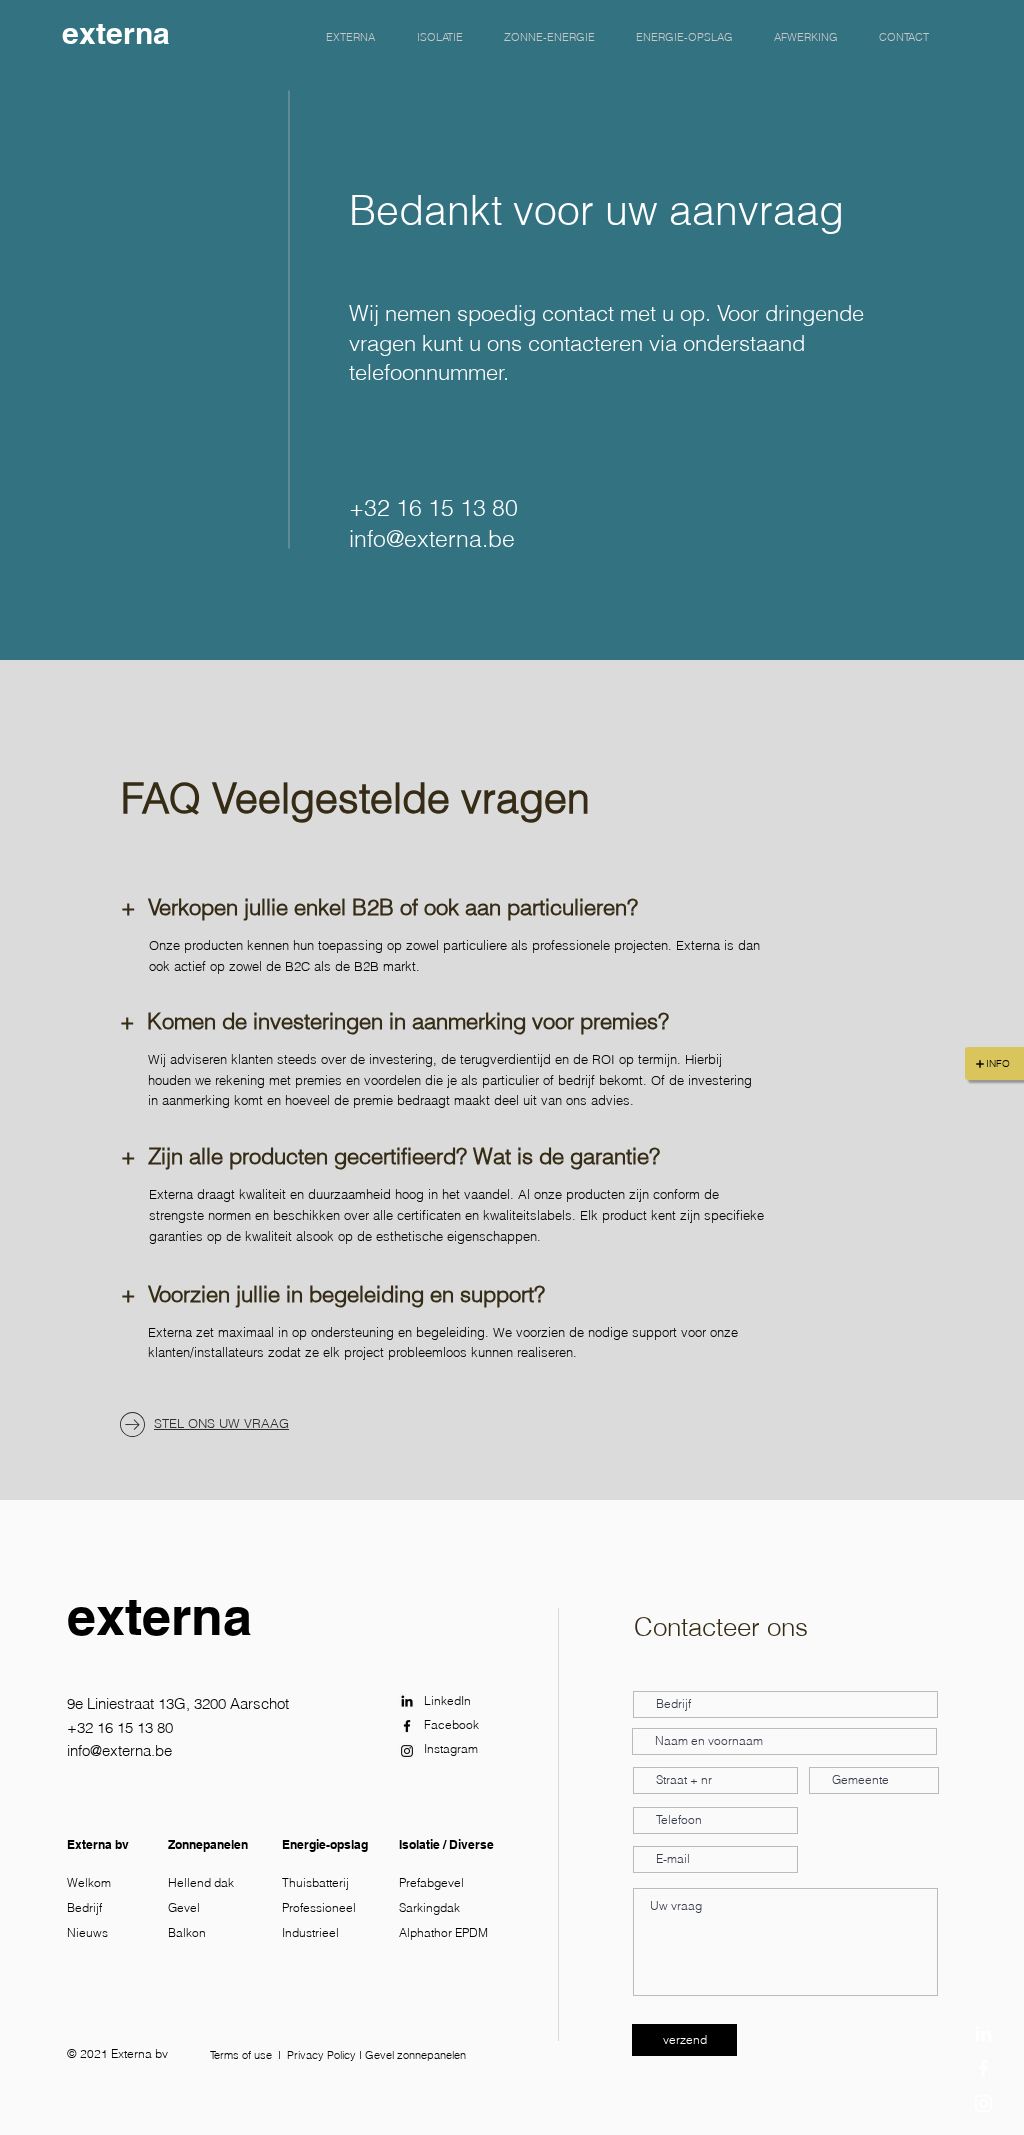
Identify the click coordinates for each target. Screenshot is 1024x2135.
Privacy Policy (321, 2055)
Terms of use (241, 2055)
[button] (350, 37)
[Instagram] (983, 2103)
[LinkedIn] (983, 2033)
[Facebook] (983, 2068)
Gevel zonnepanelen (415, 2055)
